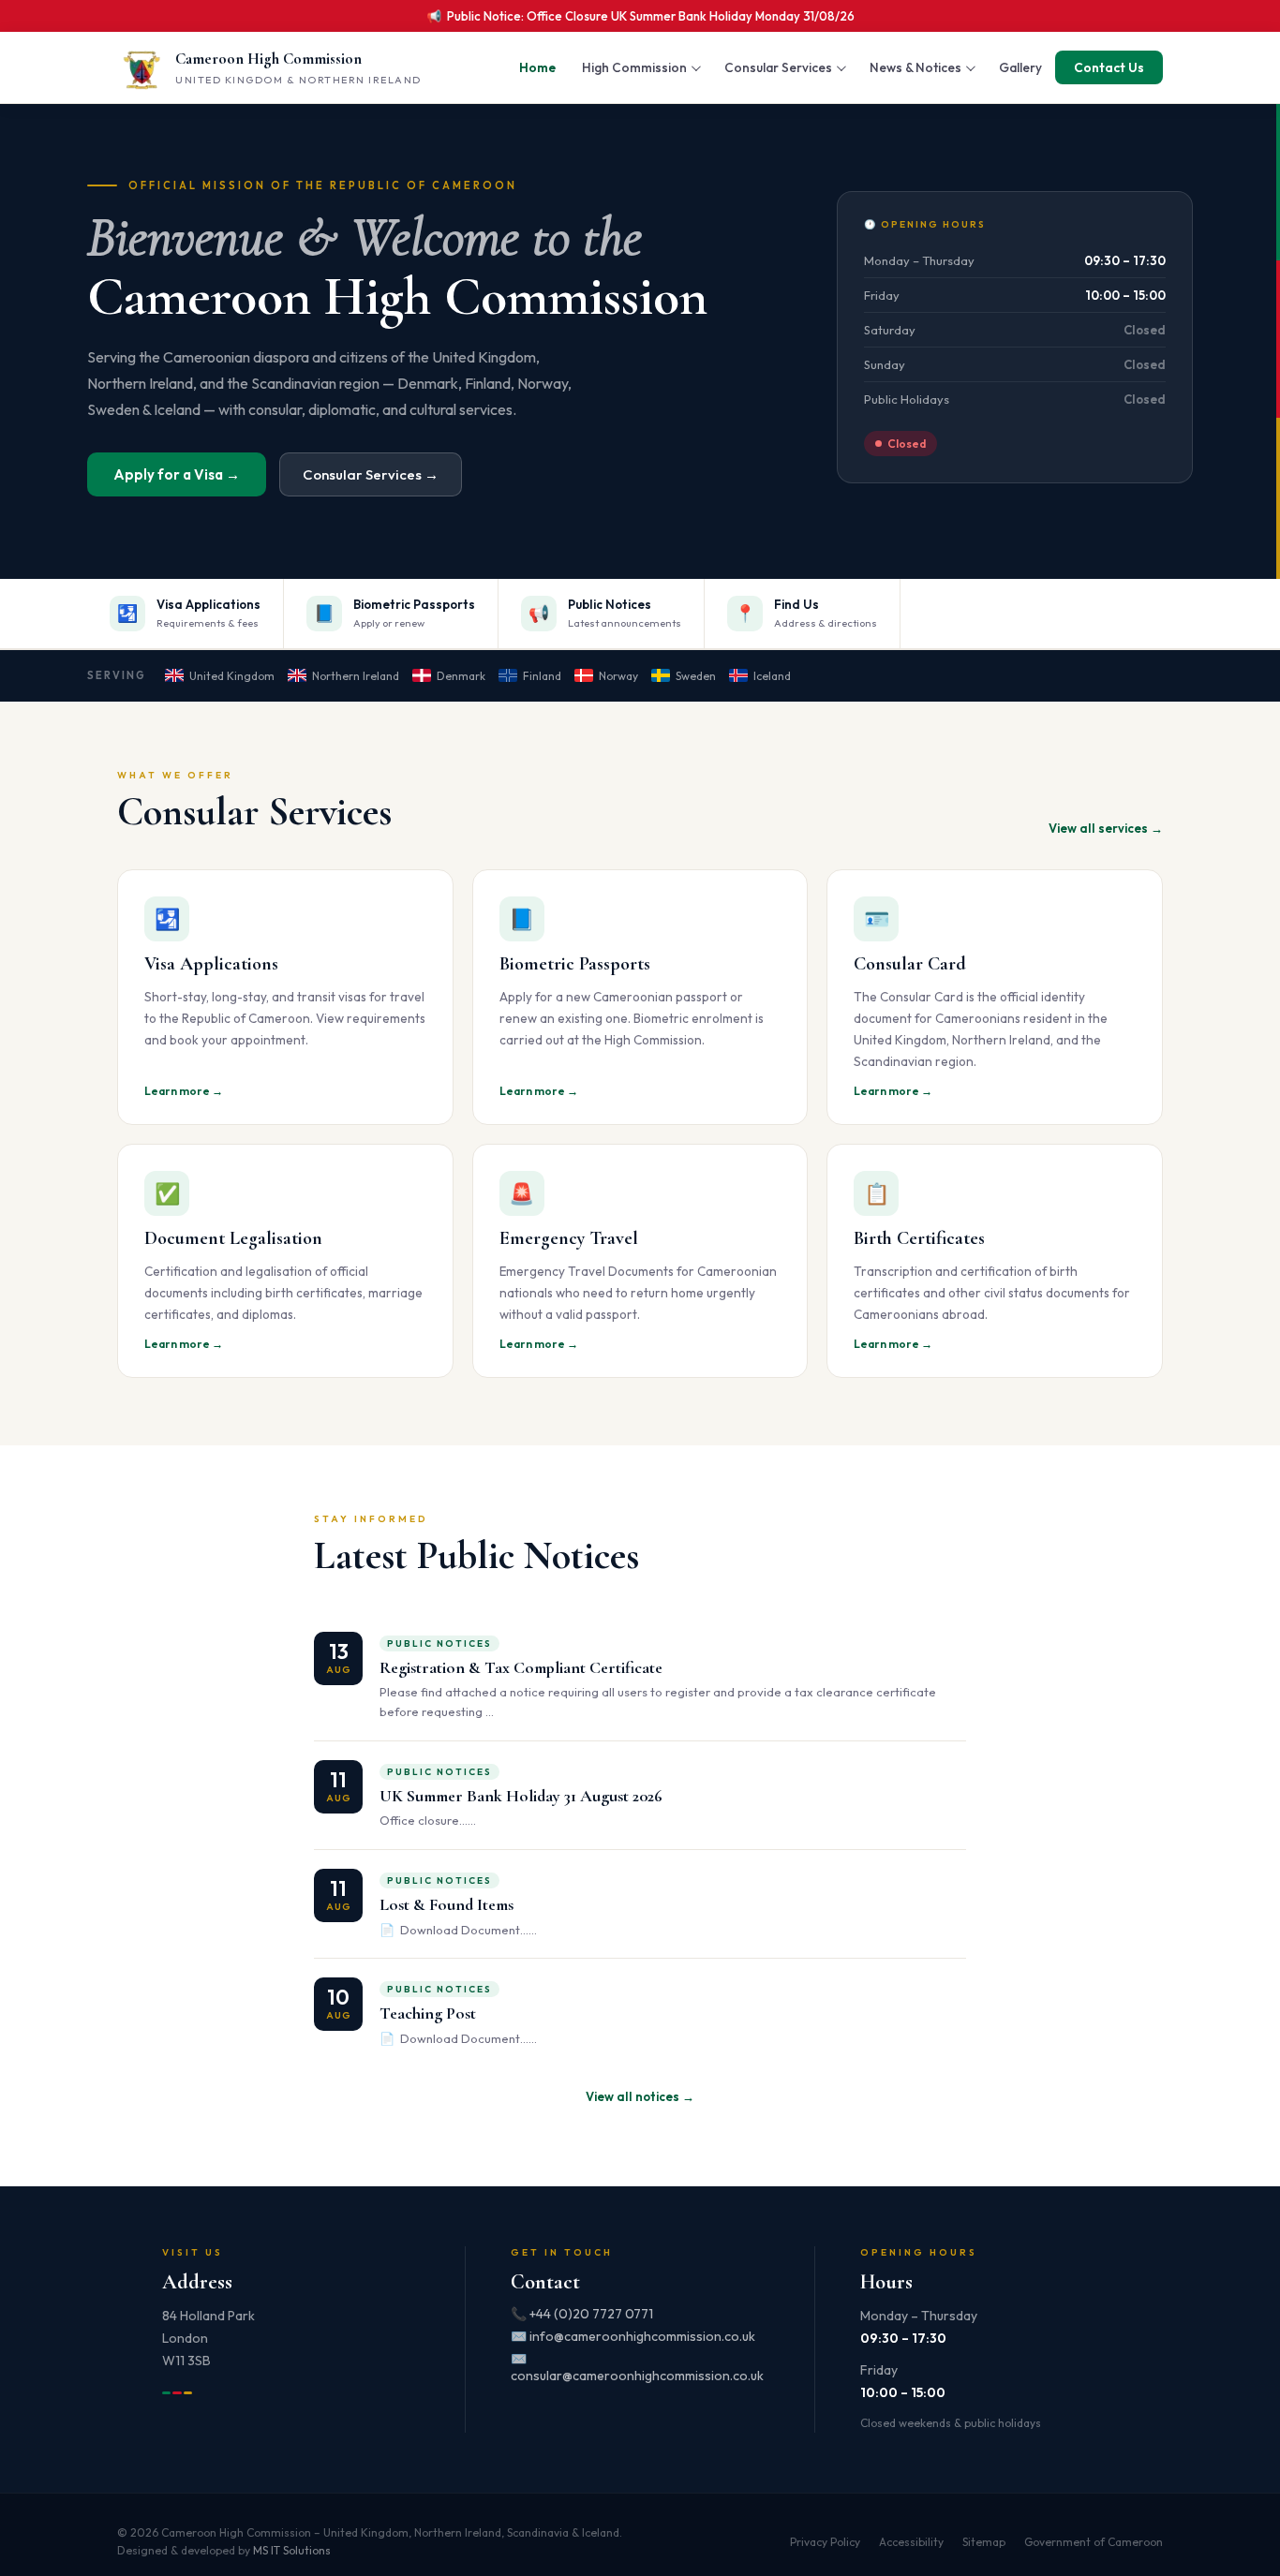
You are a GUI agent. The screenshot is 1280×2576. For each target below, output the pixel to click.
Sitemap (984, 2542)
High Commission (634, 67)
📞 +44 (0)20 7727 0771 (582, 2314)
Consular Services (778, 67)
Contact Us (1109, 67)
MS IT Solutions (292, 2550)
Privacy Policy (825, 2542)
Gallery (1020, 67)
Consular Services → (371, 474)
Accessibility (911, 2542)
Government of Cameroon (1094, 2542)
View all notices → (640, 2096)
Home (537, 67)
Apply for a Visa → (177, 474)
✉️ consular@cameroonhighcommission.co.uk (637, 2367)
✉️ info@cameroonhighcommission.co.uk (633, 2336)
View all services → (1106, 828)
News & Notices (915, 67)
